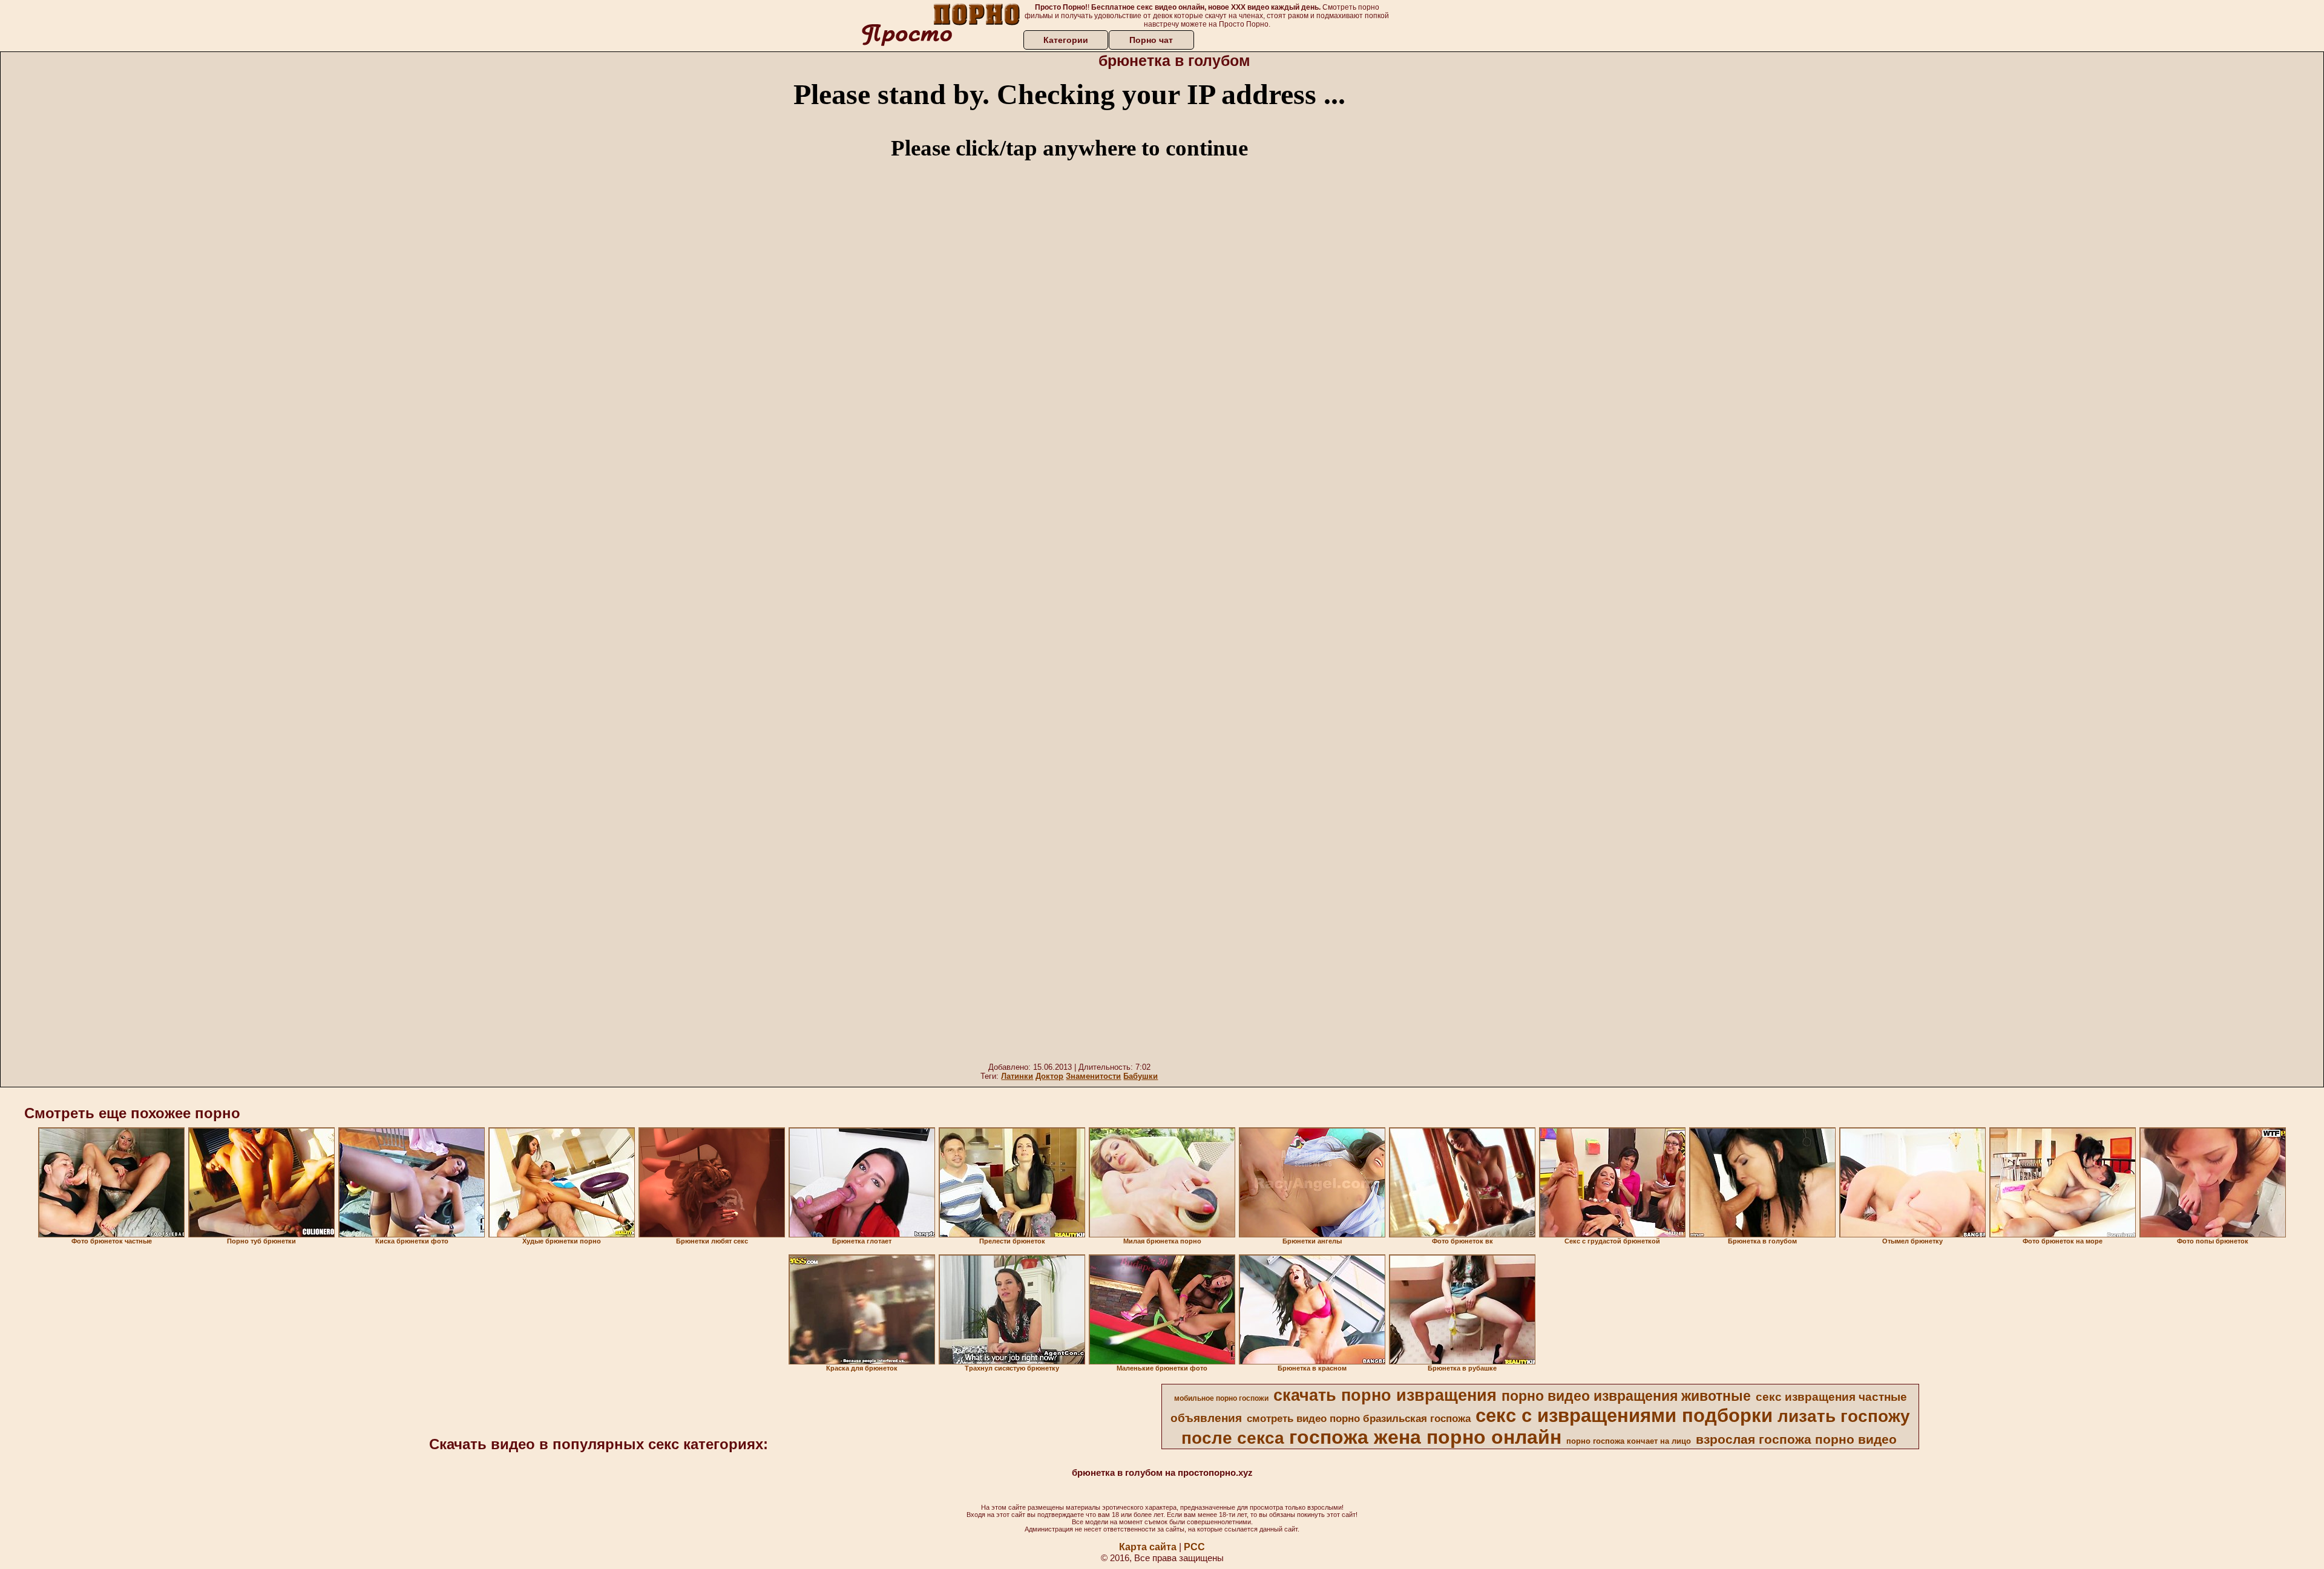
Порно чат (1151, 40)
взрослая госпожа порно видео (1796, 1440)
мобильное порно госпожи (1221, 1398)
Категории (1066, 40)
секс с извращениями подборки (1624, 1415)
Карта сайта (1148, 1547)
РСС (1194, 1547)
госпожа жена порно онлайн (1425, 1437)
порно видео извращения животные (1626, 1396)
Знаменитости (1093, 1076)
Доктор (1049, 1076)
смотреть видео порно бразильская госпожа (1359, 1418)
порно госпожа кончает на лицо (1629, 1441)
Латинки (1017, 1076)
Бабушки (1141, 1076)
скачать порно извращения (1385, 1395)
